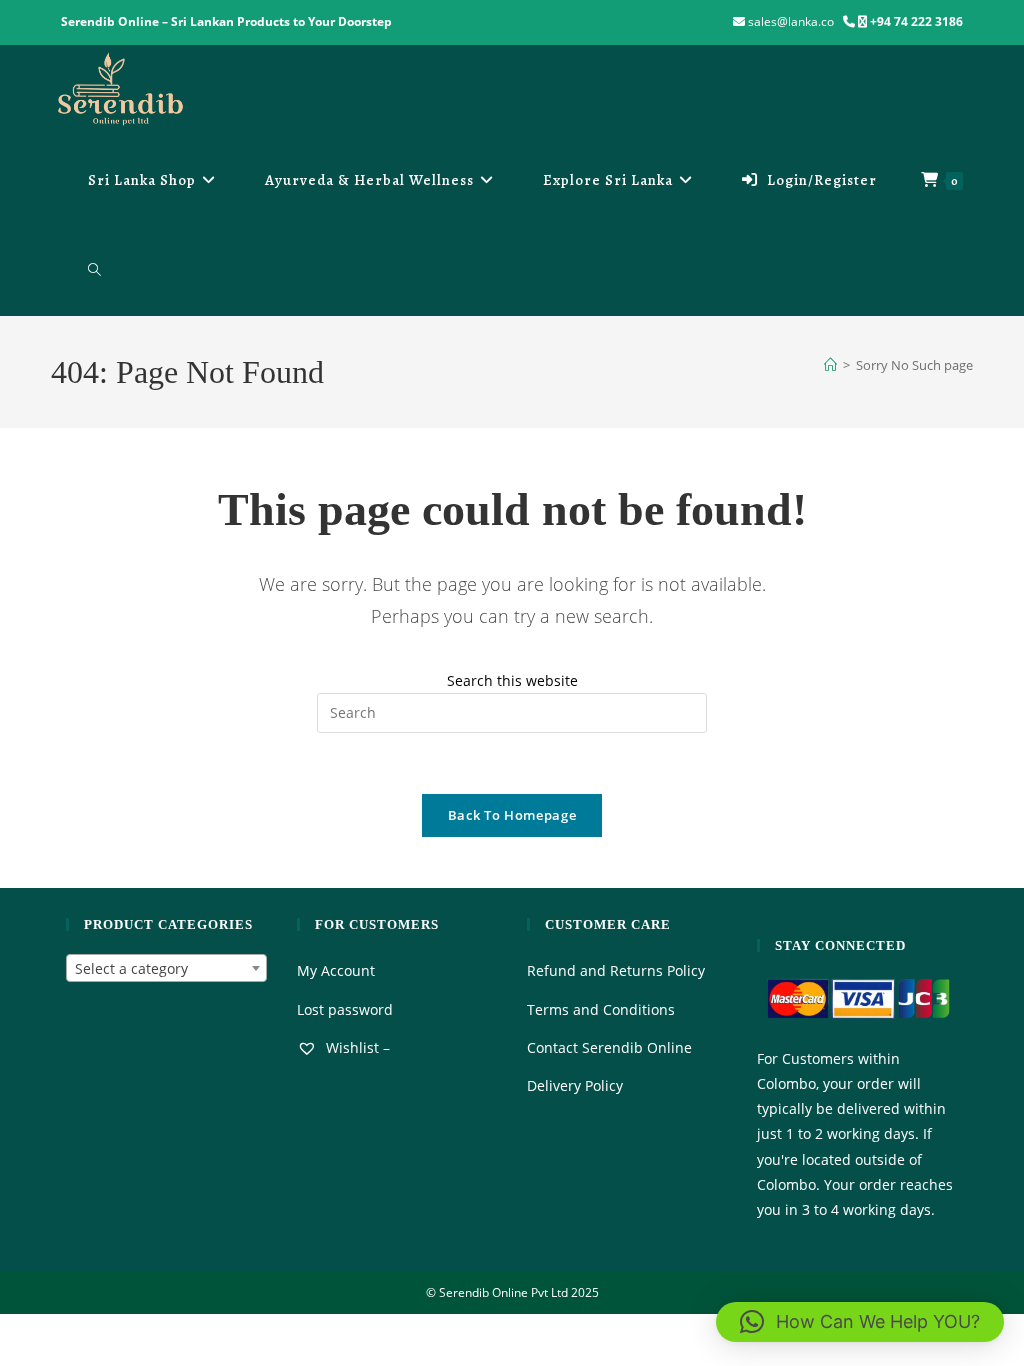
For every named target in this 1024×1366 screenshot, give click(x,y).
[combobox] (166, 968)
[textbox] (166, 969)
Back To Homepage (512, 815)
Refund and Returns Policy (616, 970)
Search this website (512, 680)
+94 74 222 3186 (916, 21)
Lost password (345, 1009)
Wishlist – (356, 1047)
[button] (860, 1322)
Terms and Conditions (601, 1009)
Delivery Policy (575, 1085)
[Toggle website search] (94, 270)
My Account (336, 970)
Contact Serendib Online (609, 1047)
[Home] (830, 365)
